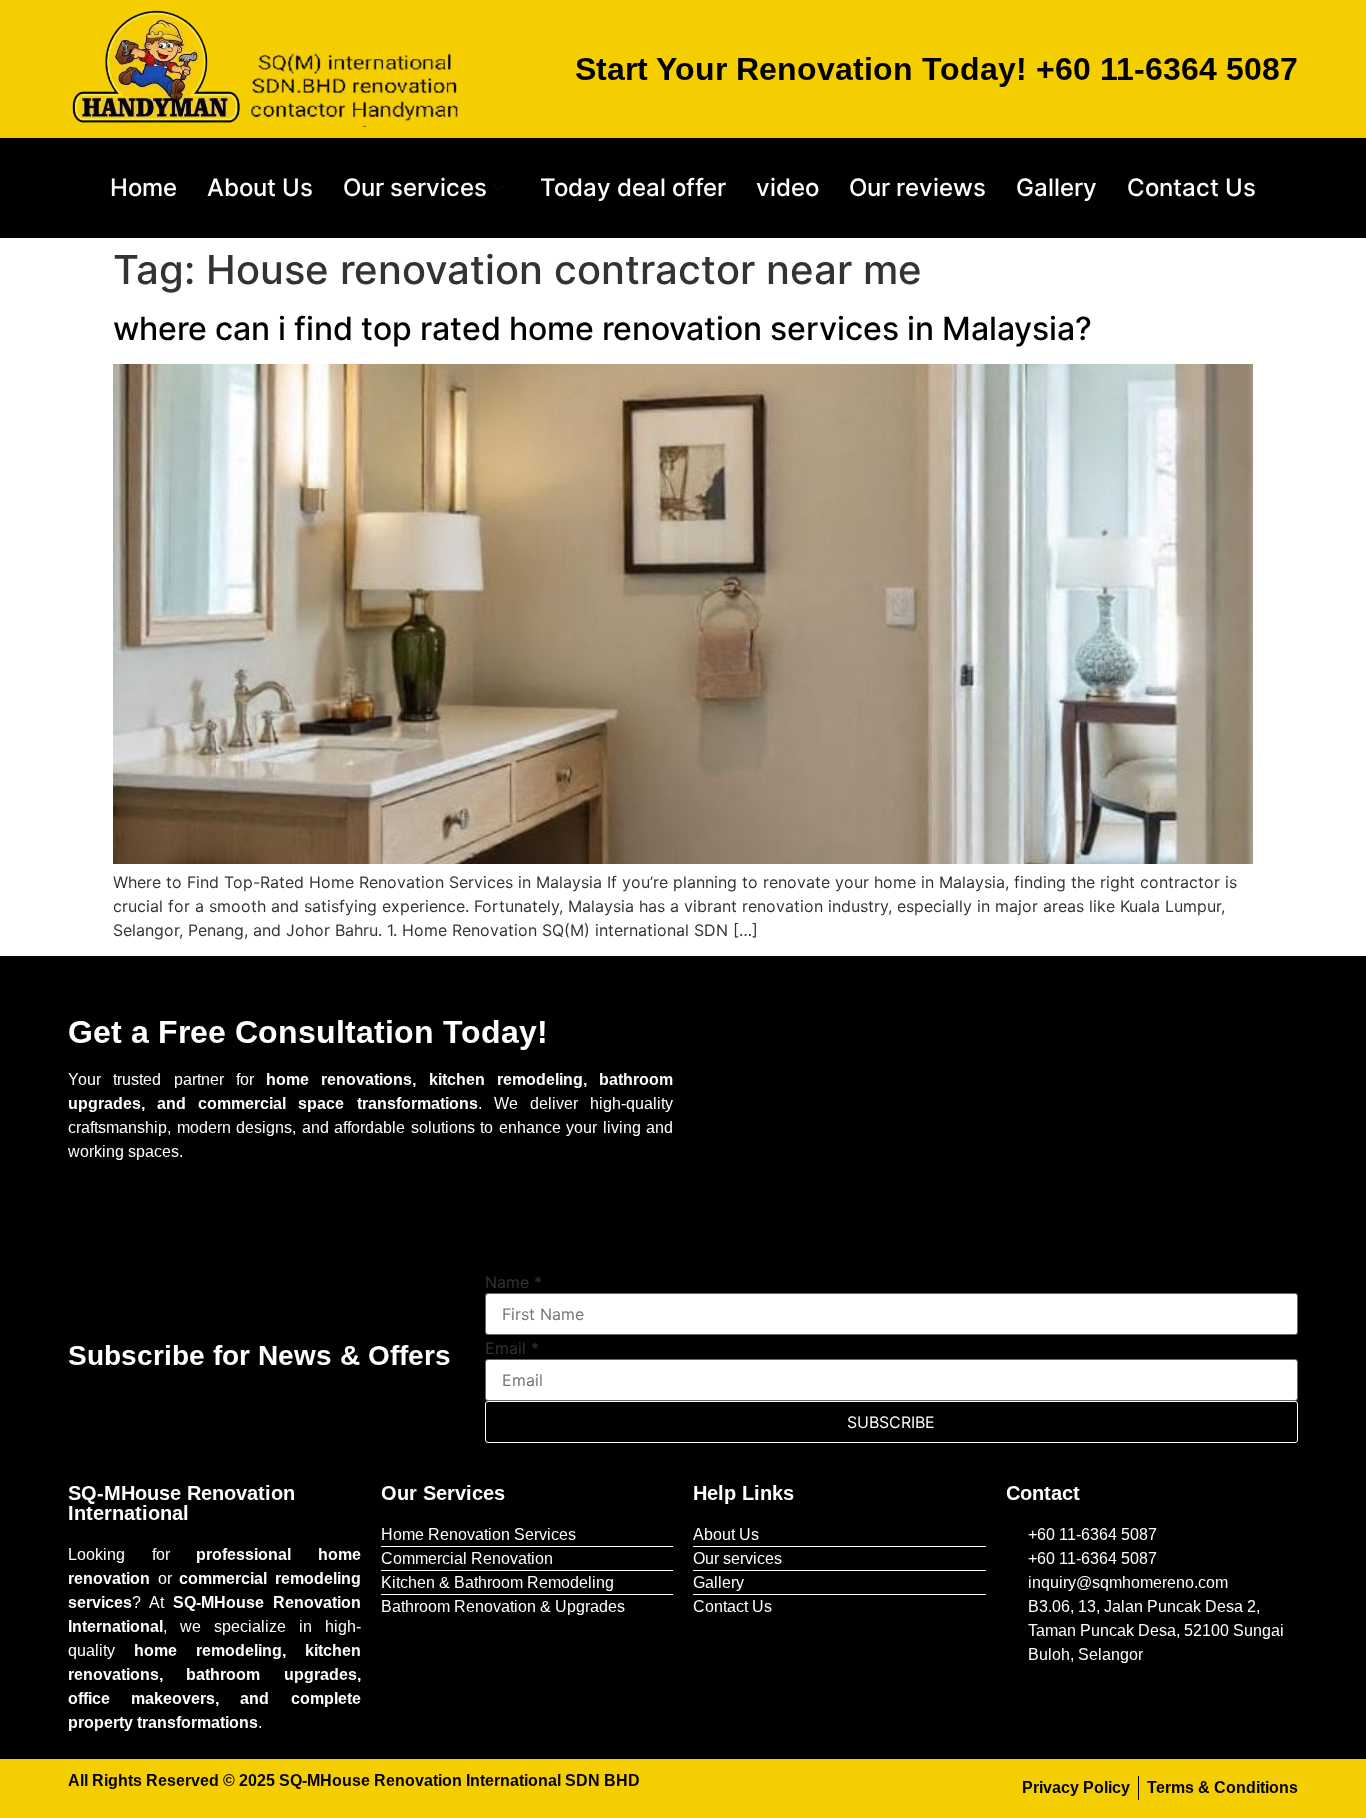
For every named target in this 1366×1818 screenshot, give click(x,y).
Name (513, 1282)
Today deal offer (633, 187)
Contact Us (1191, 187)
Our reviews (917, 187)
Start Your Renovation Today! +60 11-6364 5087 (936, 69)
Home (143, 187)
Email (512, 1348)
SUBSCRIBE (891, 1422)
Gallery (1056, 187)
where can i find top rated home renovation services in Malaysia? (602, 328)
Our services (415, 187)
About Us (260, 187)
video (787, 187)
